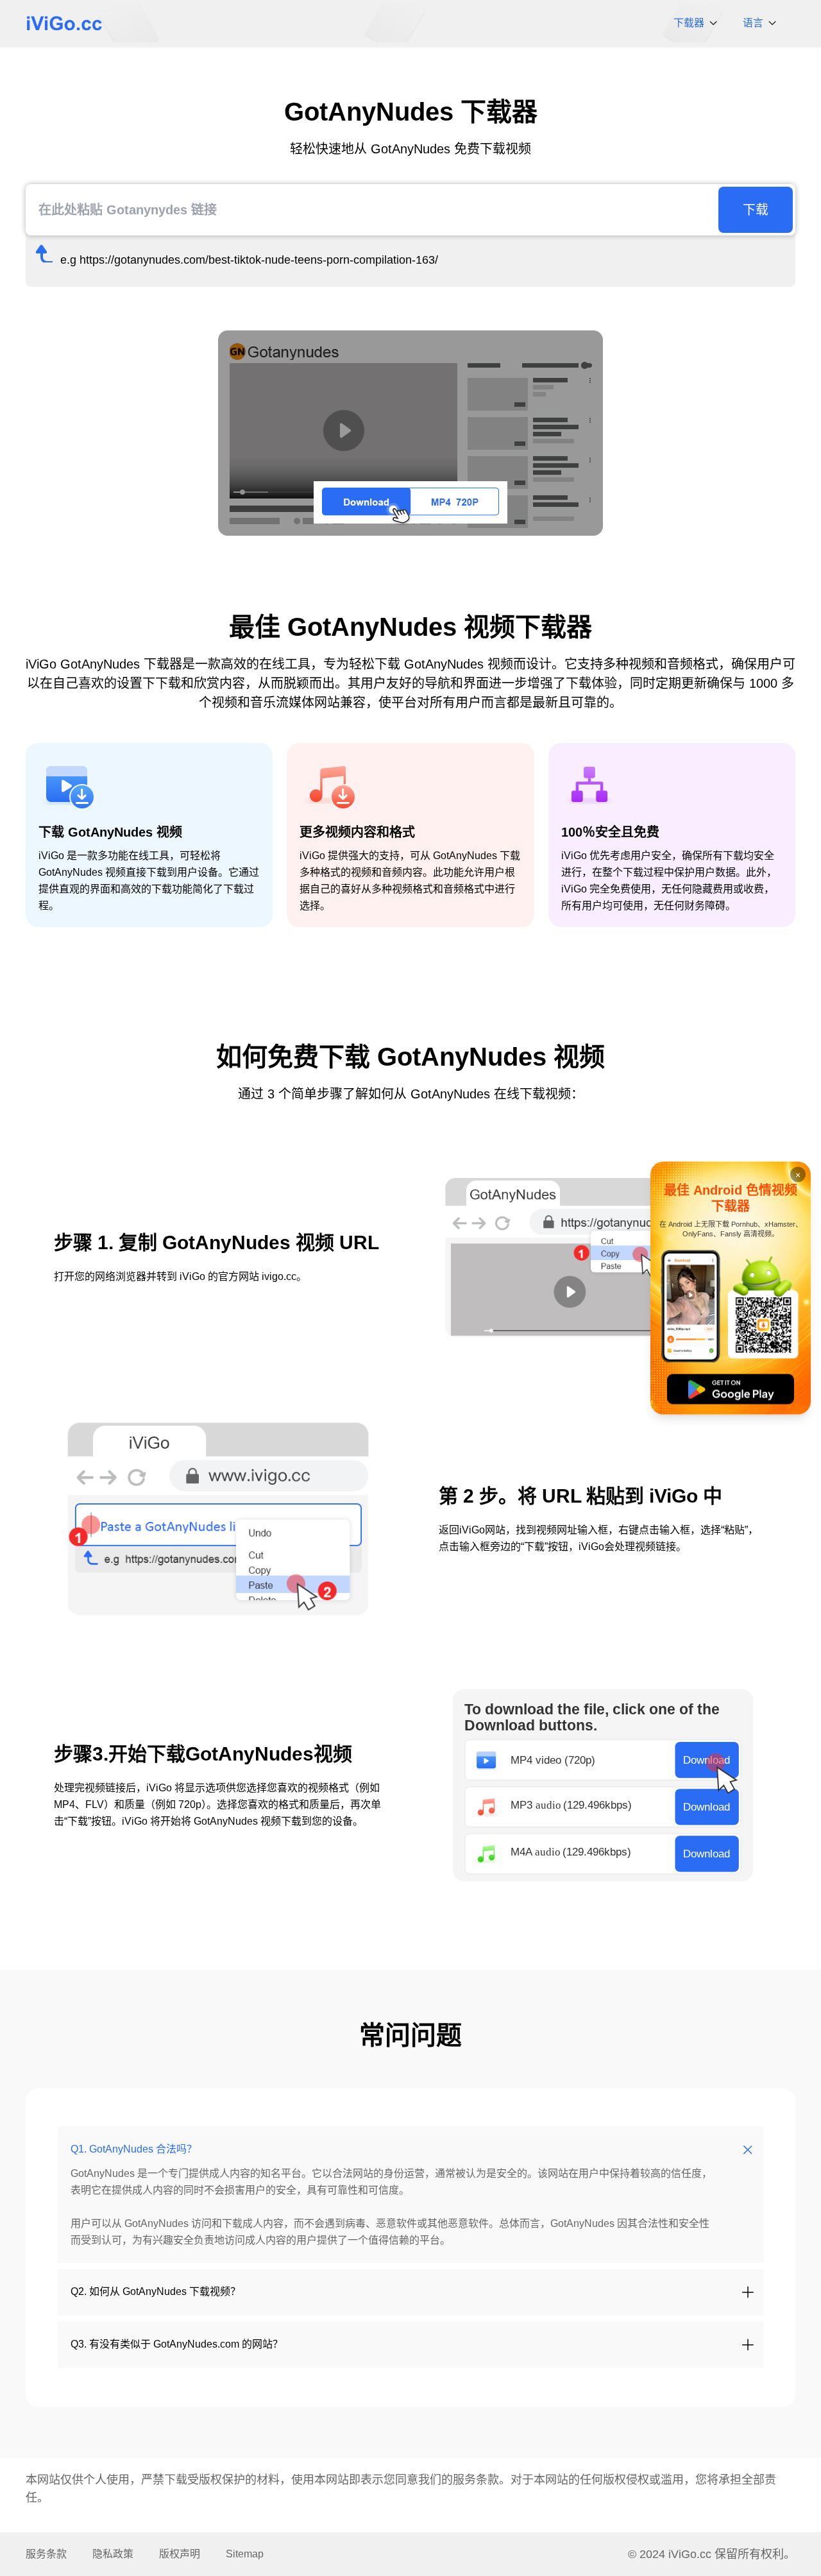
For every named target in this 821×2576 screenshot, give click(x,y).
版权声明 (180, 2554)
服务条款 (476, 2480)
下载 (756, 210)
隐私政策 (113, 2554)
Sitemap (245, 2554)
